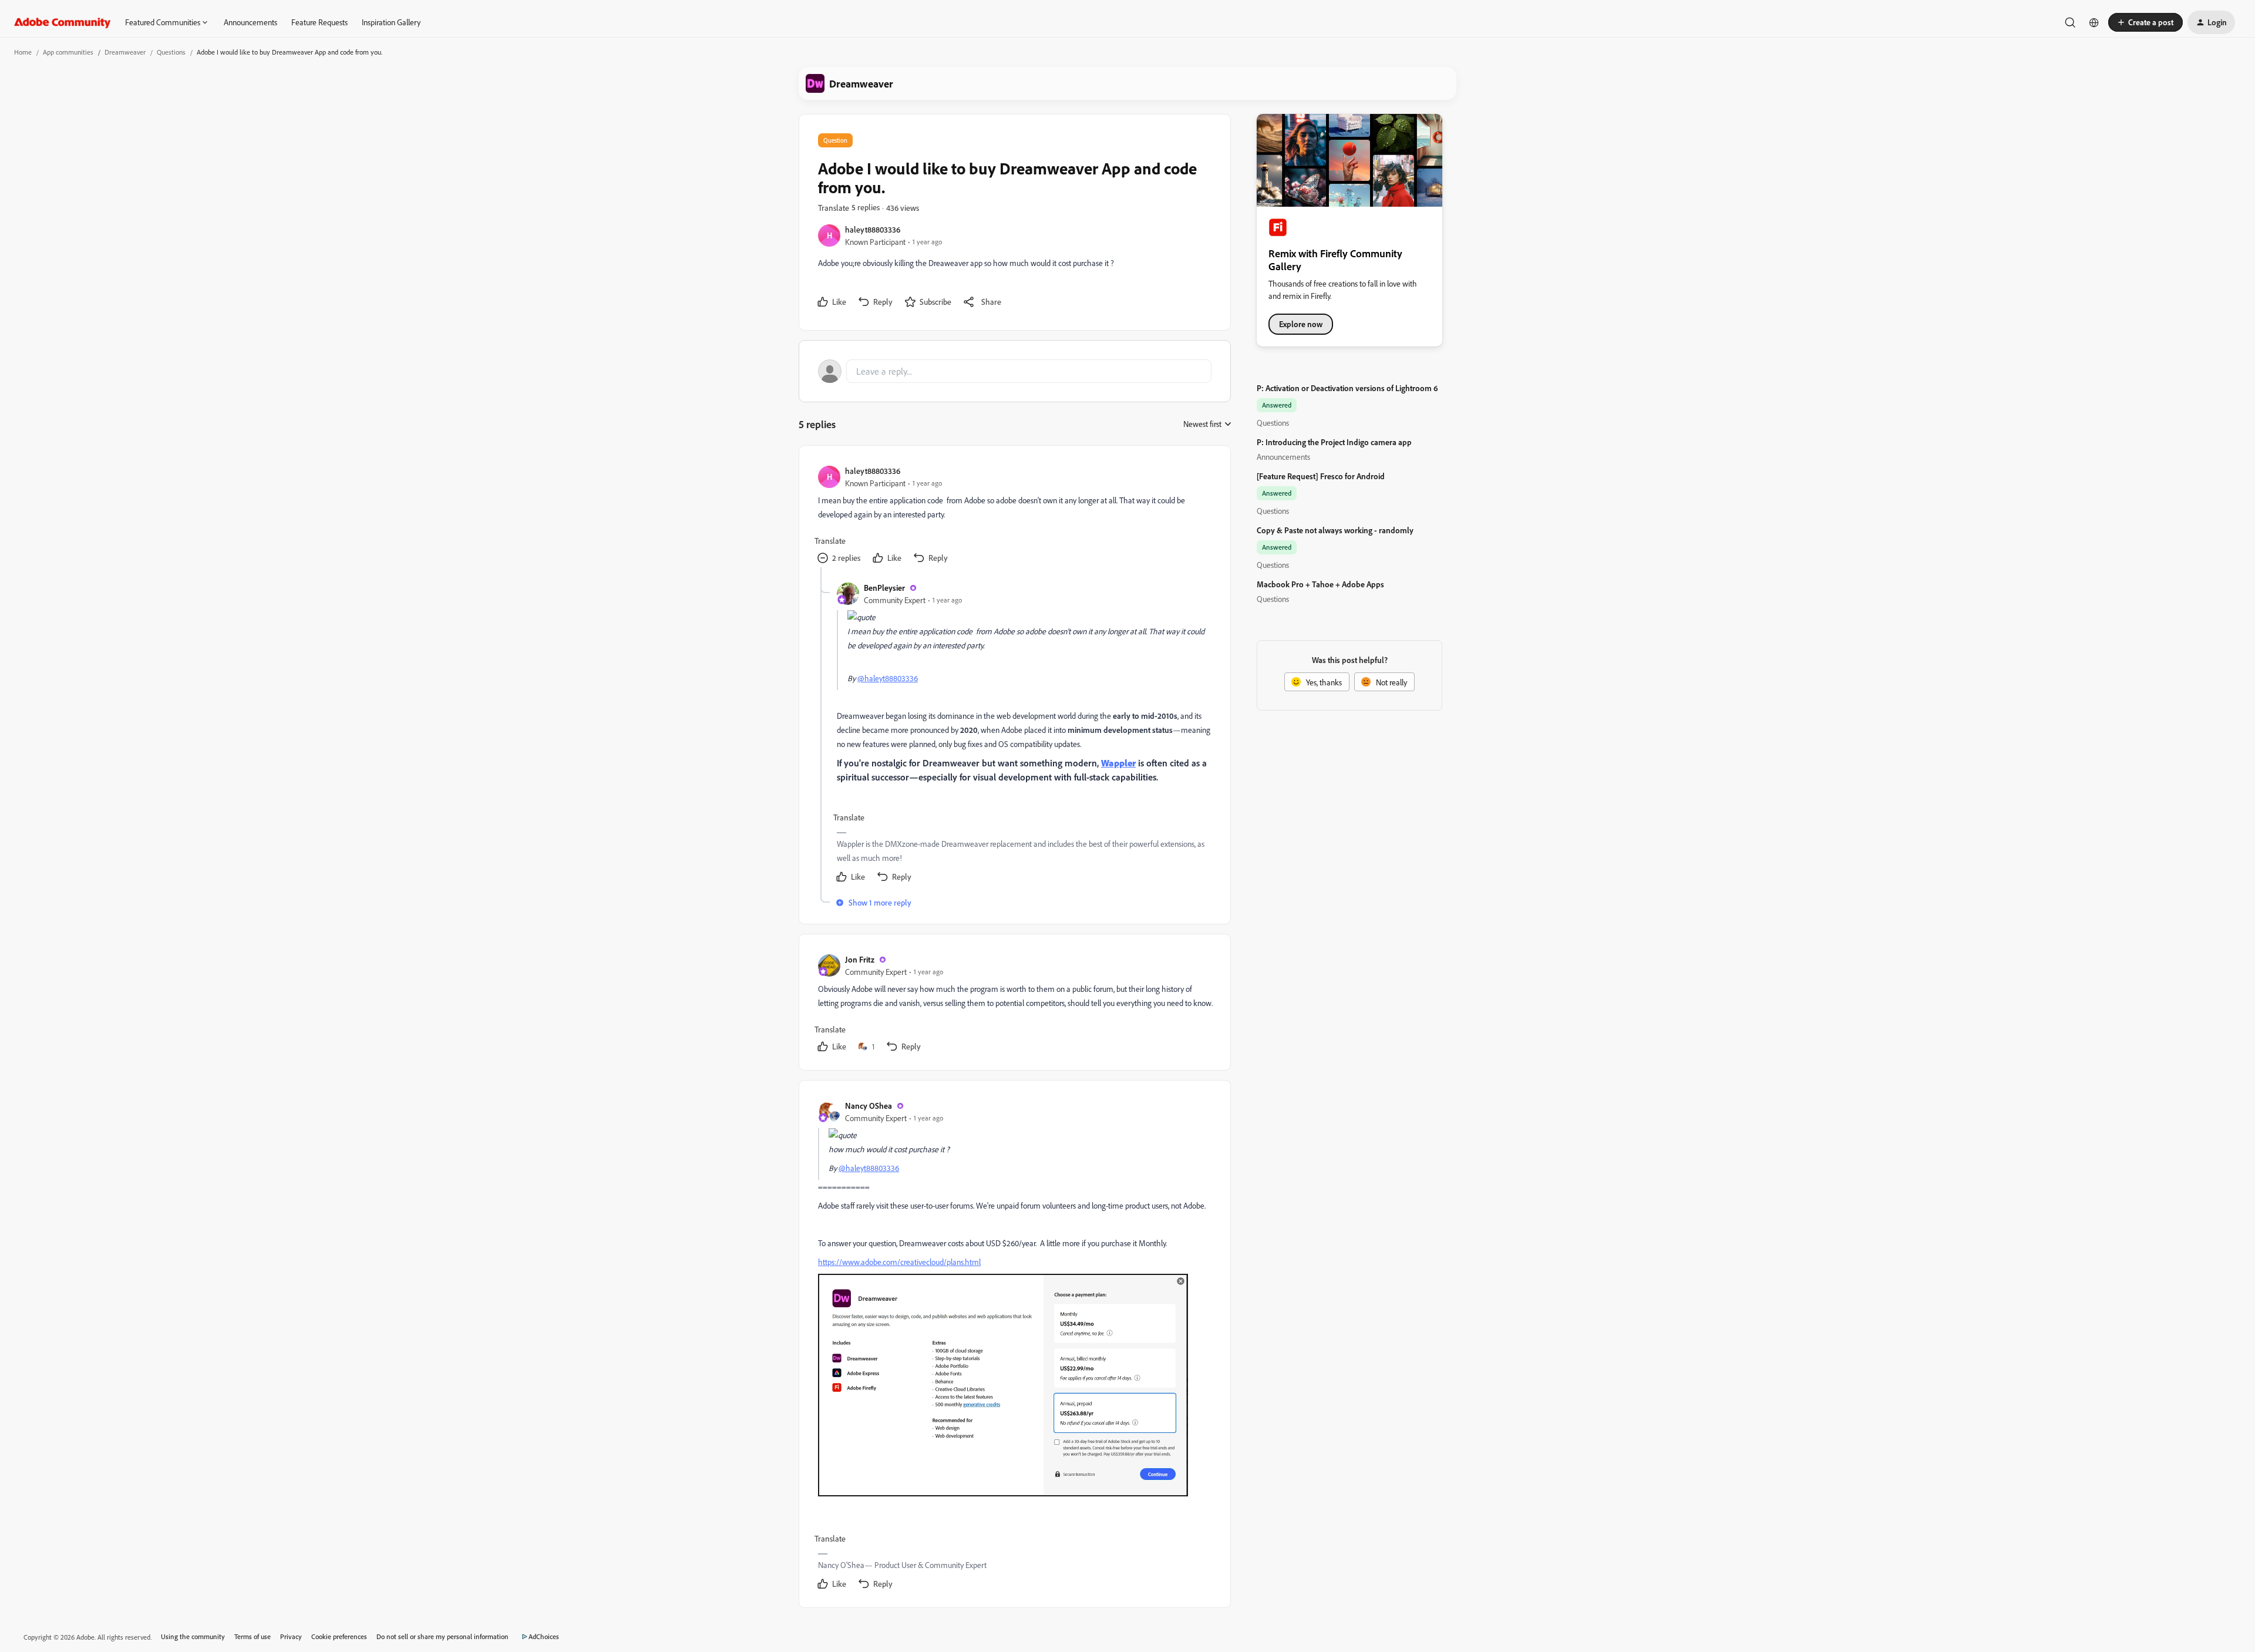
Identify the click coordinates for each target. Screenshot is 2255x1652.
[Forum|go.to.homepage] (63, 22)
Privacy (291, 1636)
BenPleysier (884, 588)
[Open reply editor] (1015, 371)
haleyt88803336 (873, 229)
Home (23, 52)
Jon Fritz (860, 959)
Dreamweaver (125, 52)
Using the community (193, 1636)
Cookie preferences (339, 1636)
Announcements (250, 22)
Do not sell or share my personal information (442, 1636)
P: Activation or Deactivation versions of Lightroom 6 (1347, 388)
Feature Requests (319, 22)
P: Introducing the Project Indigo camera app (1334, 442)
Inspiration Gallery (391, 22)
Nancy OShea (869, 1106)
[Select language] (2094, 22)
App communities (68, 52)
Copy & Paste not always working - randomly (1335, 530)
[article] (1014, 516)
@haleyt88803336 (888, 678)
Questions (171, 52)
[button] (2145, 22)
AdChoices (544, 1636)
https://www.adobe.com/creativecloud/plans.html (899, 1262)
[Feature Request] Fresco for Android (1321, 476)
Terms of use (253, 1636)
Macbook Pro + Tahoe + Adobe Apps (1320, 584)
